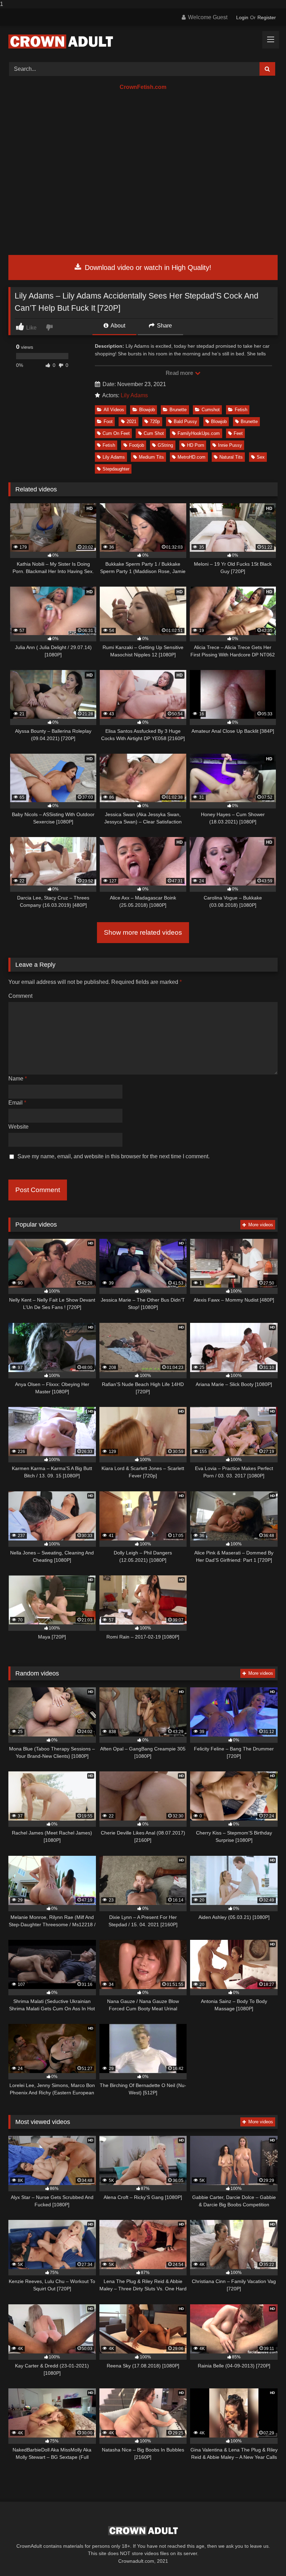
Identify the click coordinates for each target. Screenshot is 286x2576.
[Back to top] (264, 2557)
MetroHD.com (191, 457)
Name (18, 1079)
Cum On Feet (116, 433)
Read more (180, 373)
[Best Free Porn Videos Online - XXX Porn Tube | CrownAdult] (143, 42)
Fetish (241, 410)
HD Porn (195, 445)
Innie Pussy (230, 445)
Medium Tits (151, 457)
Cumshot (211, 410)
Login (242, 17)
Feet (238, 433)
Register (267, 17)
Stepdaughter (116, 469)
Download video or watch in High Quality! (147, 268)
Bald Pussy (185, 421)
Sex (261, 457)
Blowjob (147, 410)
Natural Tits (231, 457)
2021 (131, 421)
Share (164, 326)
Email (17, 1103)
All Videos (114, 410)
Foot (108, 421)
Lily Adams (134, 395)
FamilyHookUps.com (199, 433)
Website (18, 1127)
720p (155, 421)
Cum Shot (154, 433)
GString (165, 445)
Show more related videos (143, 932)
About (117, 326)
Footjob (137, 445)
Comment (20, 996)
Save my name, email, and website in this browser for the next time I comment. (114, 1156)
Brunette (178, 410)
